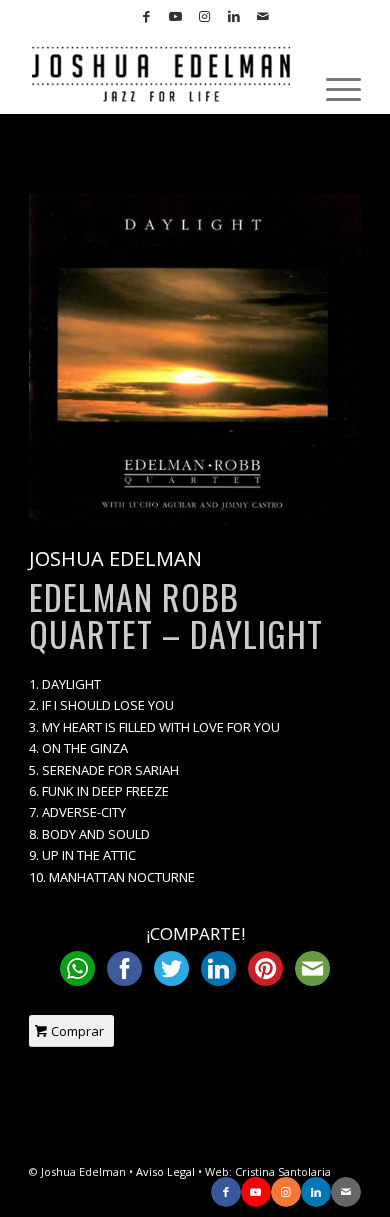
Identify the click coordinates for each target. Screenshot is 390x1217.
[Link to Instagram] (205, 16)
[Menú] (333, 89)
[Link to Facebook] (147, 16)
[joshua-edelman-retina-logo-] (161, 74)
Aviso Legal (165, 1171)
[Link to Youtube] (176, 16)
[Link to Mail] (263, 16)
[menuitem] (333, 89)
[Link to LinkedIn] (234, 16)
